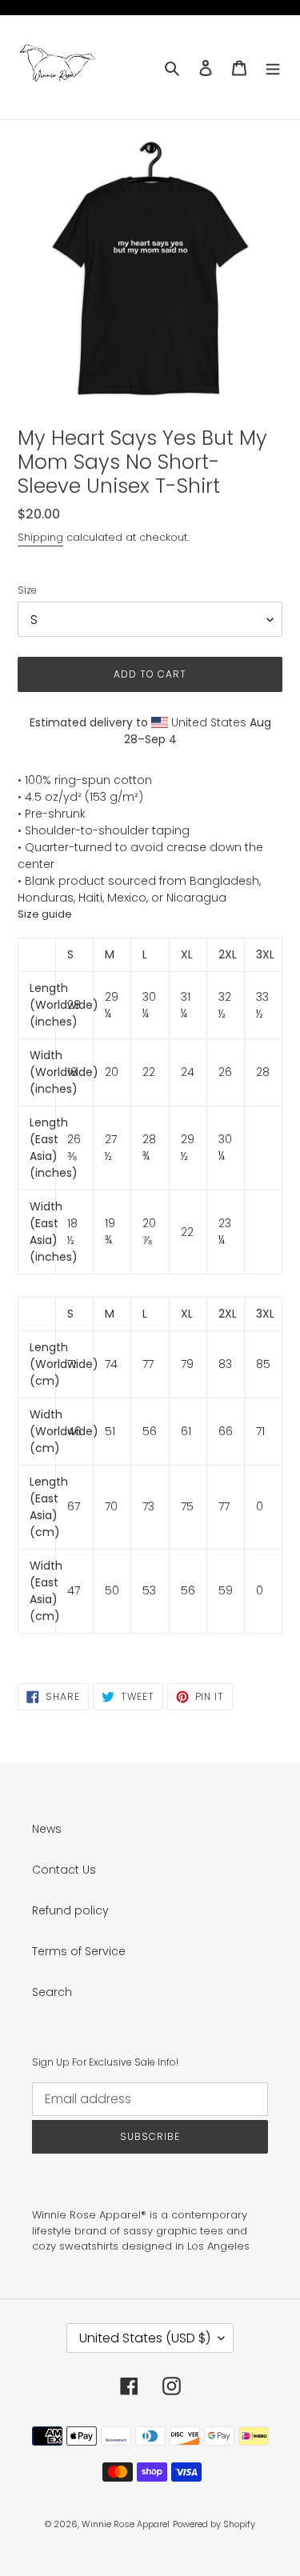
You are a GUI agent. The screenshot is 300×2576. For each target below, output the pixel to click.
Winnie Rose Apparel (126, 2524)
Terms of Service (79, 1951)
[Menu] (273, 67)
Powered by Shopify (214, 2524)
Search (52, 1992)
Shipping (40, 537)
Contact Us (64, 1870)
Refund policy (70, 1910)
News (47, 1829)
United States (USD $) (145, 2338)
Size (27, 590)
